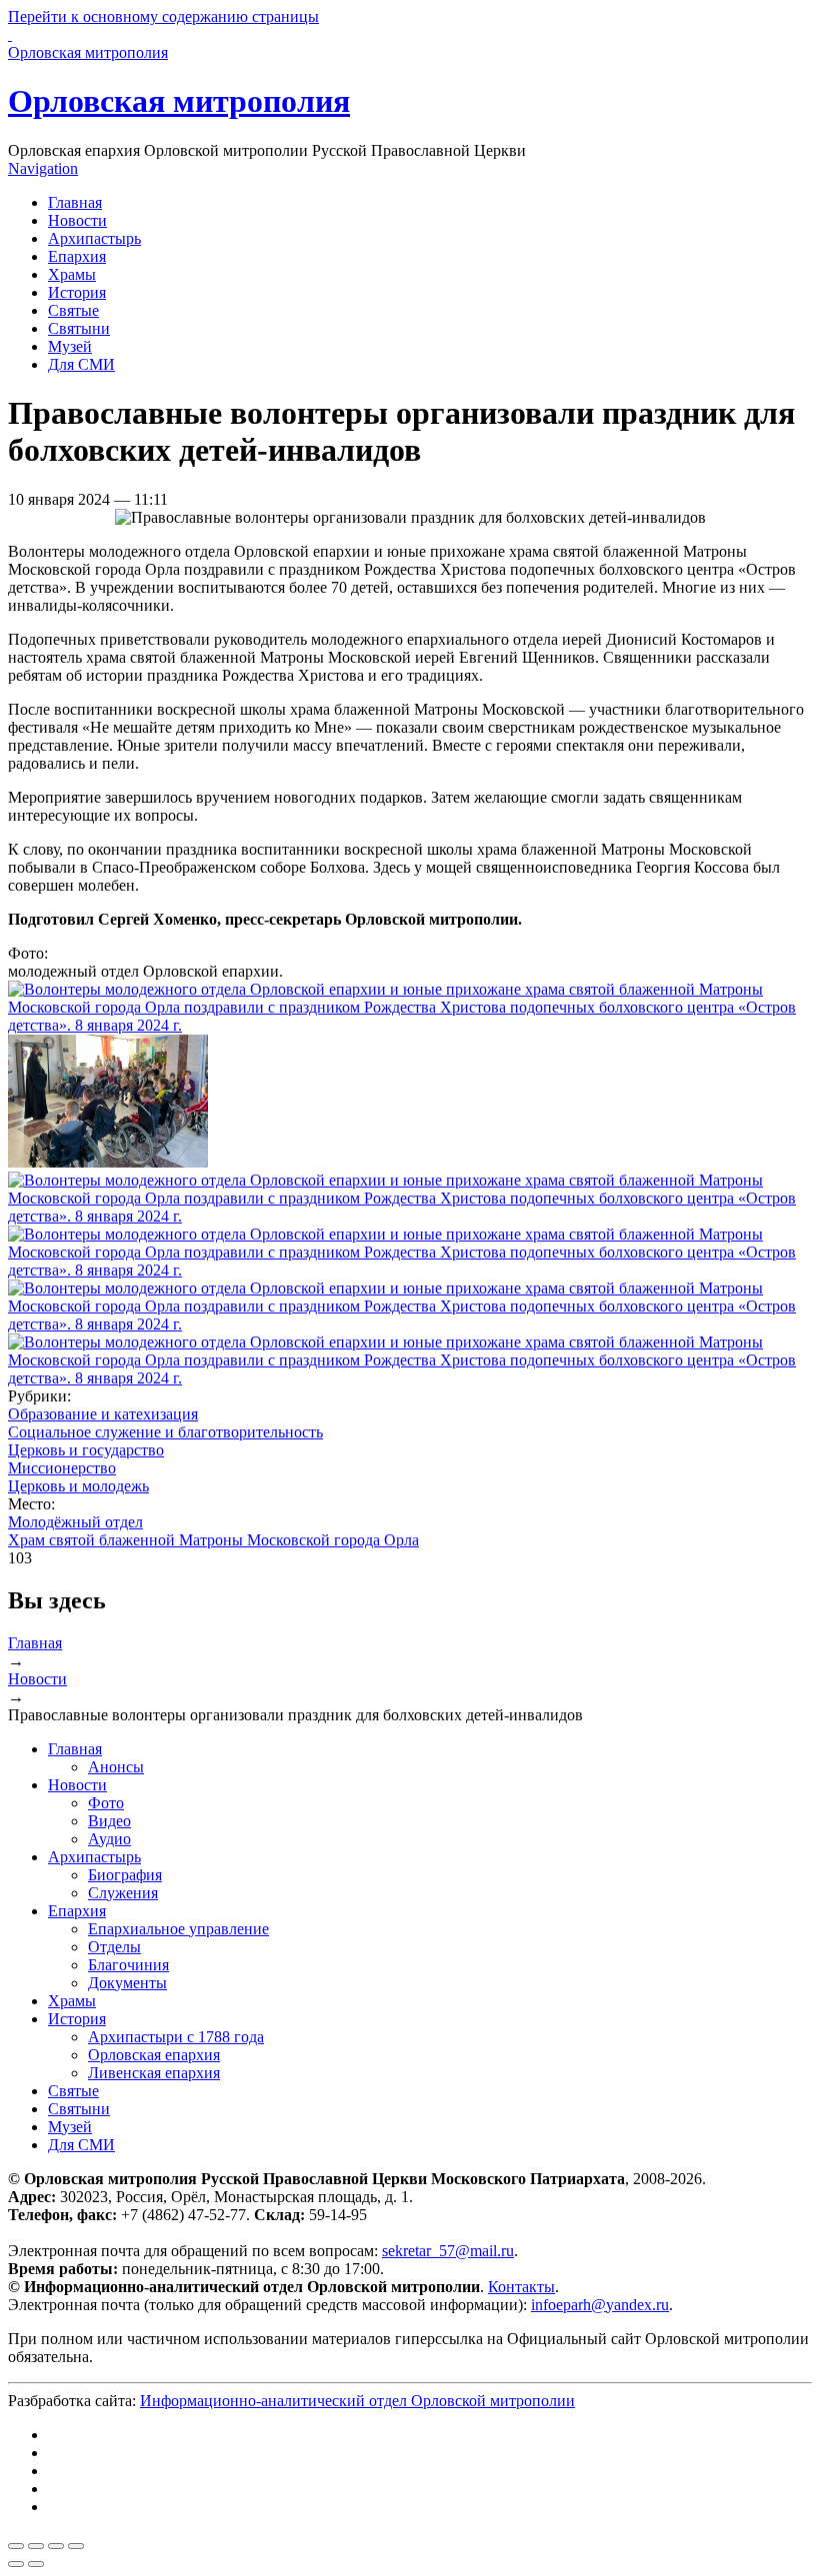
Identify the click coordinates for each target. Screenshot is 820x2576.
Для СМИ (81, 364)
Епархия (77, 256)
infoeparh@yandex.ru (600, 2305)
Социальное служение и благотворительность (165, 1432)
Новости (77, 220)
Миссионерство (62, 1468)
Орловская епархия (154, 2055)
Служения (123, 1893)
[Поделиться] (36, 2546)
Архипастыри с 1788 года (176, 2037)
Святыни (79, 328)
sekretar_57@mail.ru (448, 2251)
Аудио (109, 1839)
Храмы (72, 274)
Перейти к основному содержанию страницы (163, 16)
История (77, 292)
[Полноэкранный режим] (56, 2546)
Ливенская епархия (154, 2073)
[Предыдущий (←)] (16, 2564)
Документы (127, 1983)
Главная (75, 202)
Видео (109, 1821)
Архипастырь (94, 238)
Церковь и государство (86, 1450)
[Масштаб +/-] (76, 2546)
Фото (106, 1803)
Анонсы (116, 1767)
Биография (125, 1875)
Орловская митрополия (179, 101)
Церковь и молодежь (78, 1486)
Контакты (521, 2287)
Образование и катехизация (103, 1414)
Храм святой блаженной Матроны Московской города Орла (213, 1540)
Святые (73, 310)
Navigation (43, 168)
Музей (70, 346)
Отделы (114, 1947)
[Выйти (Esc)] (16, 2546)
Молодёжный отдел (75, 1522)
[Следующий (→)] (36, 2564)
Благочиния (128, 1965)
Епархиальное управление (178, 1929)
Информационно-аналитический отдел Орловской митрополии (357, 2401)
